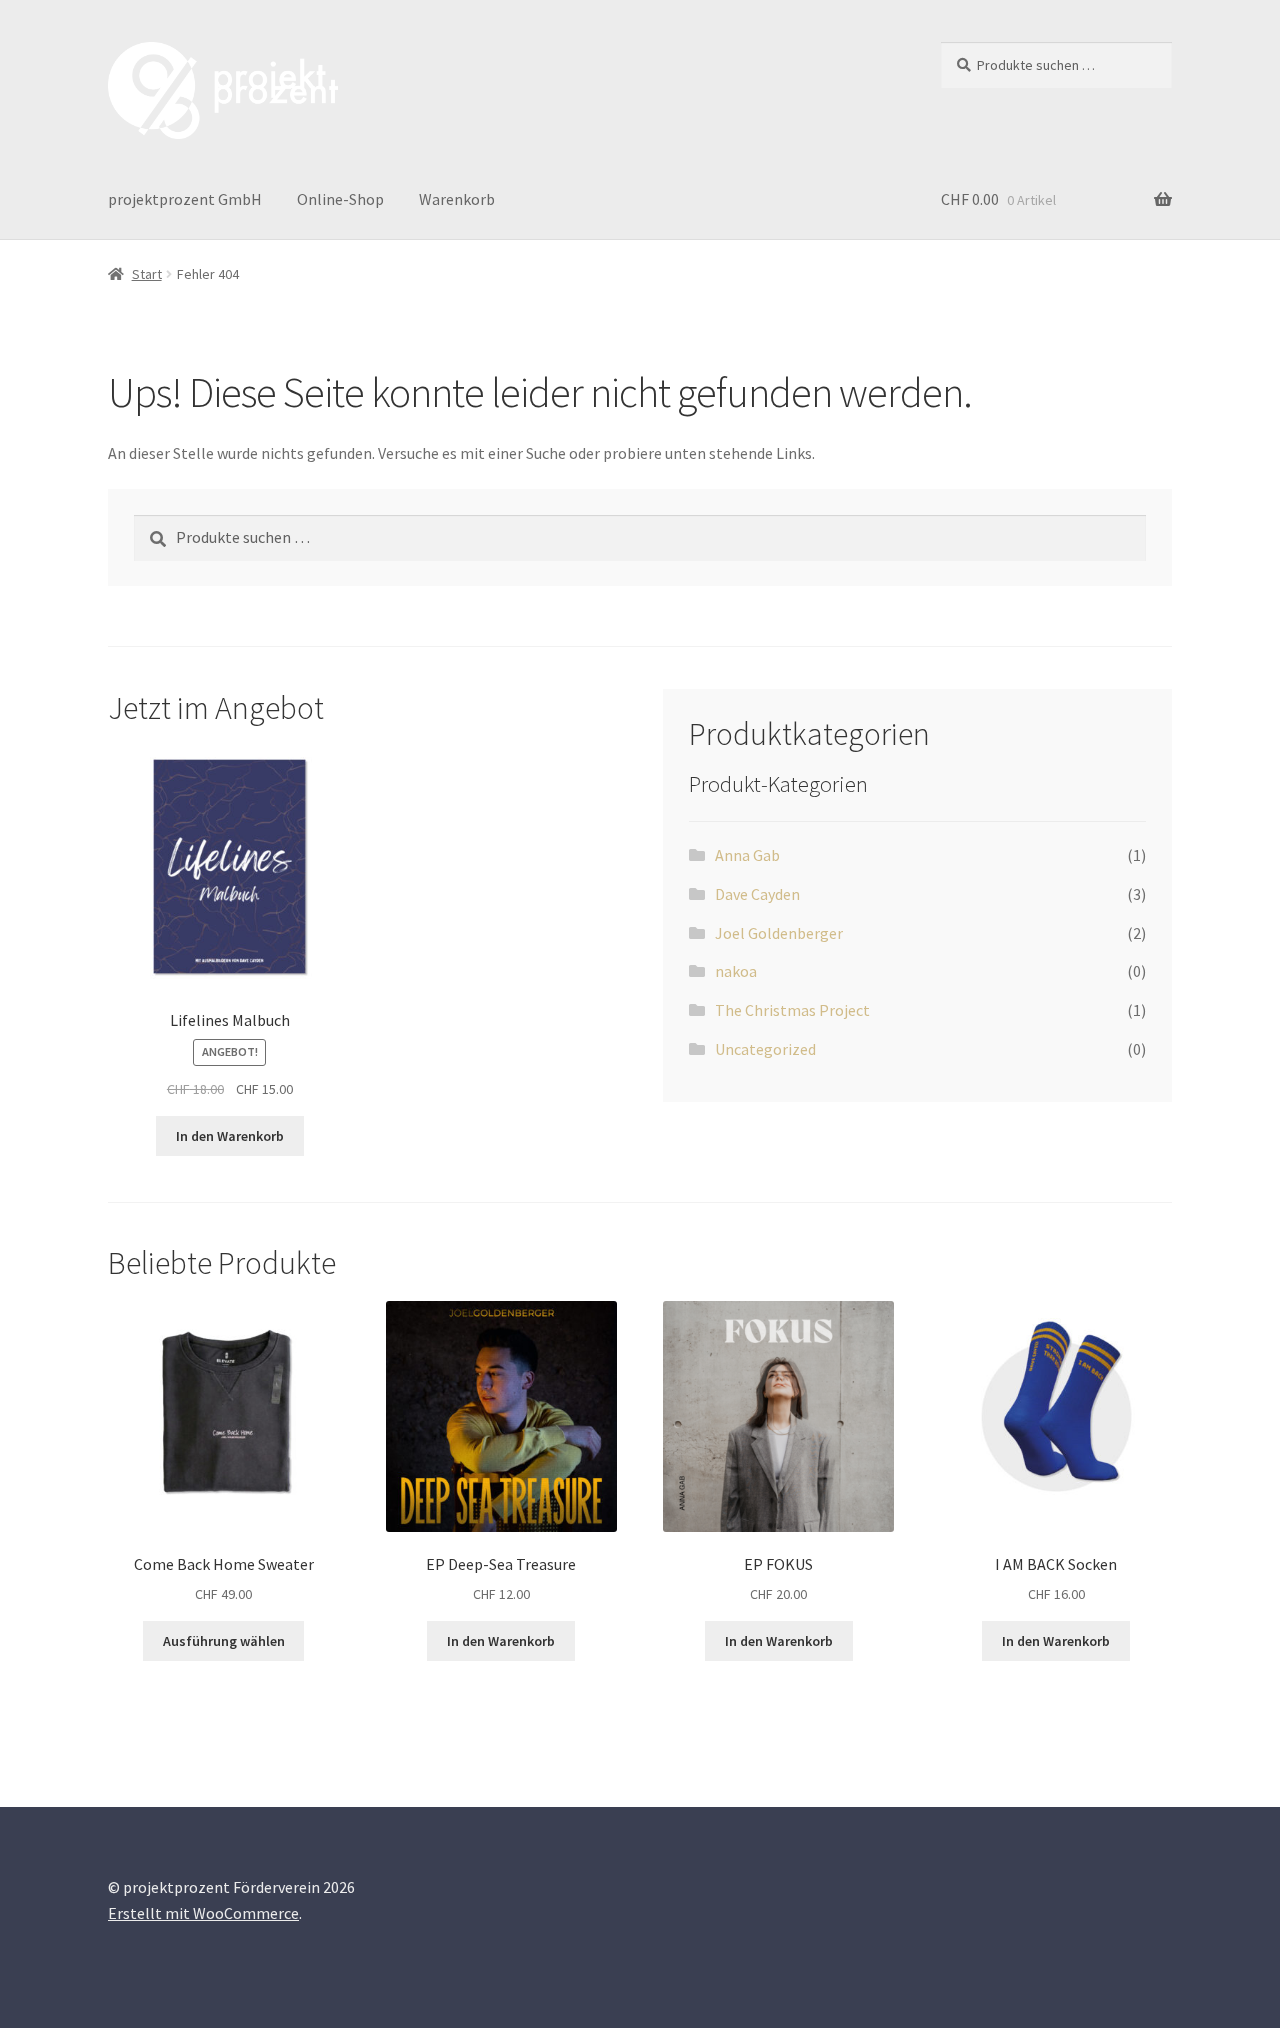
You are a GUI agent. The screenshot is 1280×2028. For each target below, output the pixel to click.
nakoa (736, 971)
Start (147, 274)
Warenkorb (457, 199)
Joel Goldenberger (779, 933)
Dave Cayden (757, 894)
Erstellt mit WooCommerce (203, 1913)
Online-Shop (340, 199)
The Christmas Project (792, 1010)
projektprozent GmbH (185, 199)
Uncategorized (765, 1049)
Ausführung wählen (224, 1641)
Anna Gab (747, 855)
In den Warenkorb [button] (230, 1136)
